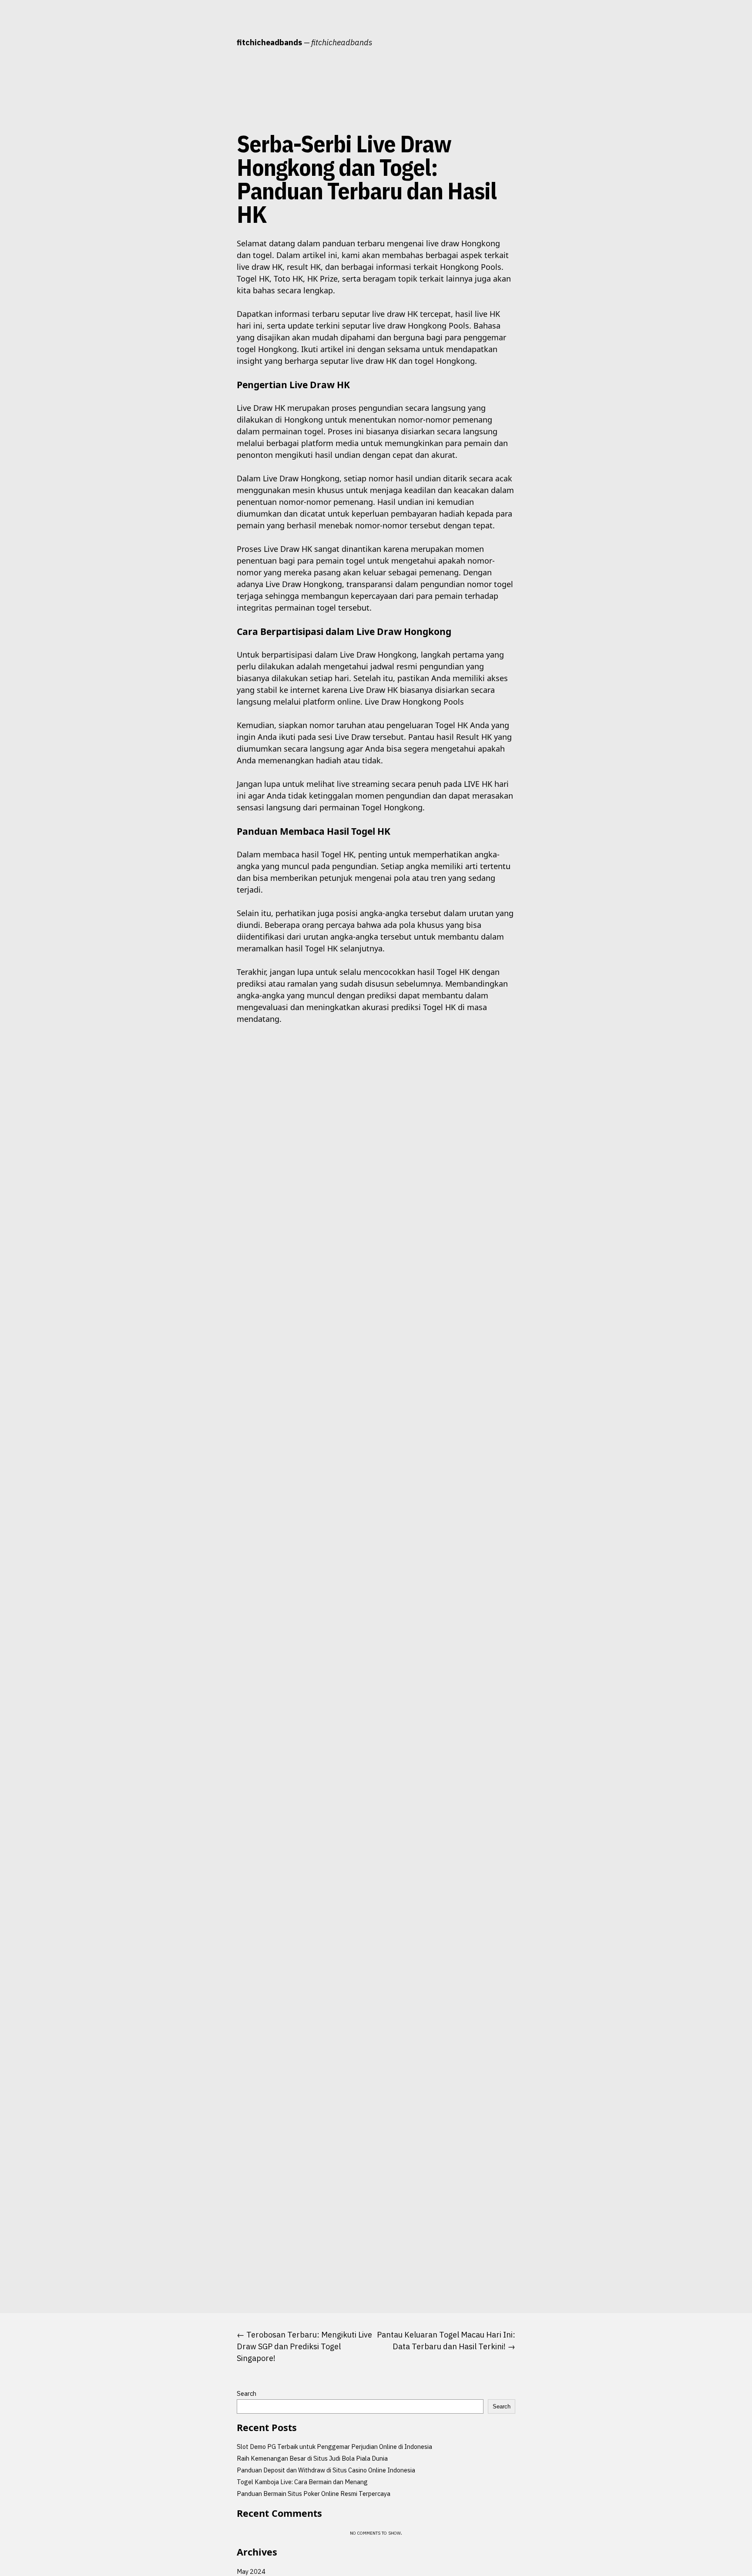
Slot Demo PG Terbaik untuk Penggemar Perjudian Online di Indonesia (334, 2447)
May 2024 (251, 2571)
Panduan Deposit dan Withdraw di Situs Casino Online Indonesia (326, 2470)
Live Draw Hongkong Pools (414, 702)
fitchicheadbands (269, 42)
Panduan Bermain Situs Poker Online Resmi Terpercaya (314, 2494)
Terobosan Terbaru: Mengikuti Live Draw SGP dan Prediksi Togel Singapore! (304, 2346)
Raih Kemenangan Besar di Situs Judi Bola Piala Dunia (312, 2458)
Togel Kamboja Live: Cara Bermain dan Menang (302, 2482)
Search (247, 2393)
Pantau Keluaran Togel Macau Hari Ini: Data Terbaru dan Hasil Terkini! (446, 2341)
